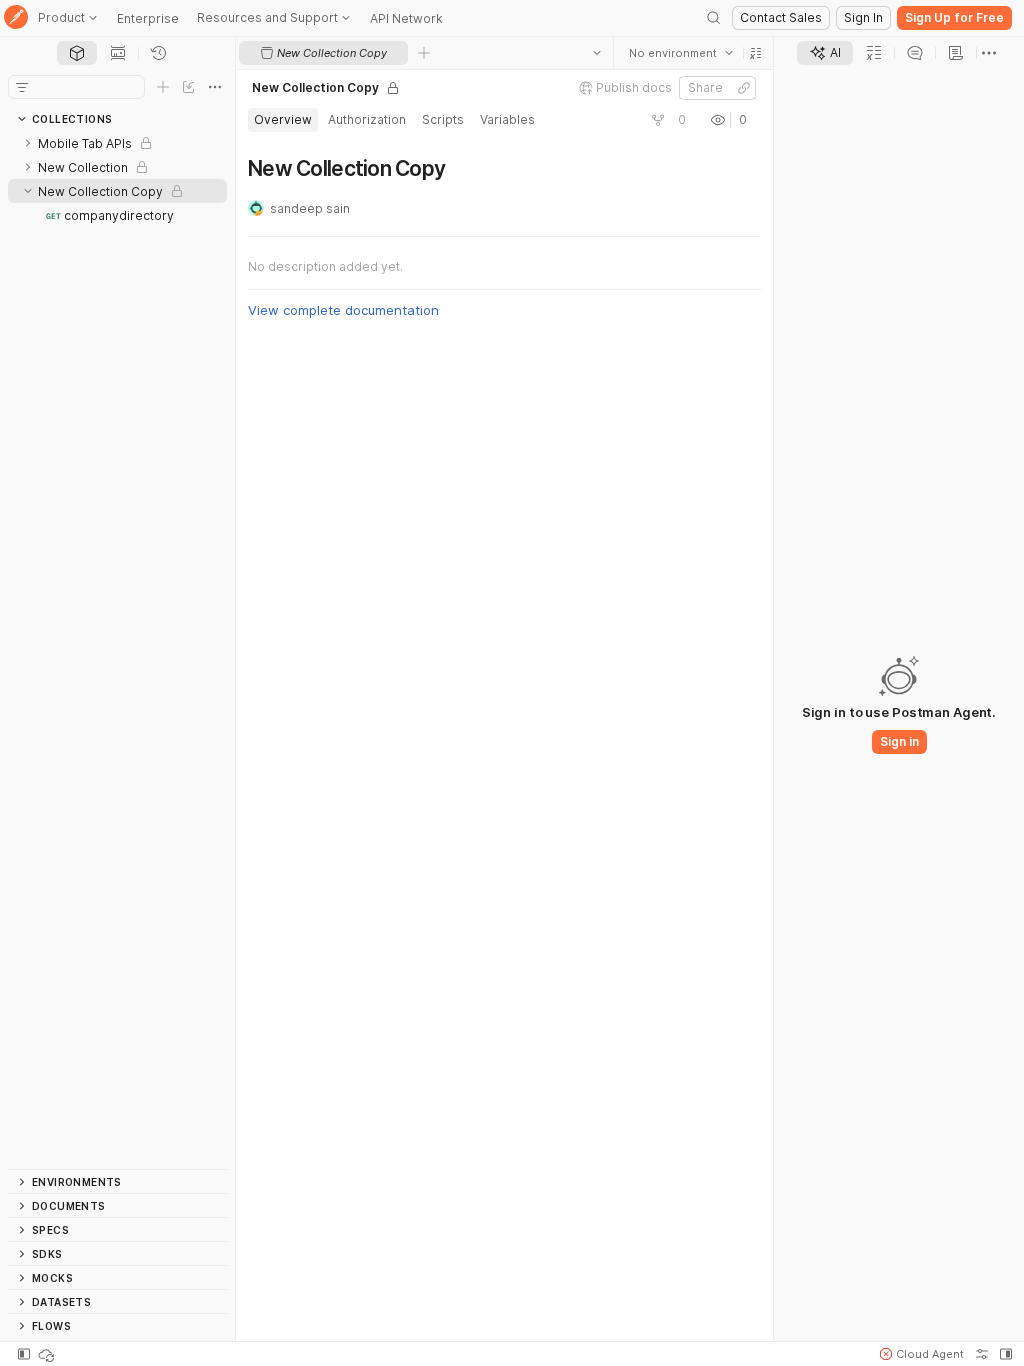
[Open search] (714, 18)
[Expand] (28, 143)
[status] (48, 1354)
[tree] (117, 650)
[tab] (77, 53)
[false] (658, 120)
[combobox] (681, 53)
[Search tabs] (597, 53)
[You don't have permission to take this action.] (424, 53)
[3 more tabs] (989, 53)
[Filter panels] (22, 87)
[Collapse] (28, 191)
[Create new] (163, 87)
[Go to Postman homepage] (16, 18)
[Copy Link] (744, 88)
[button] (756, 53)
